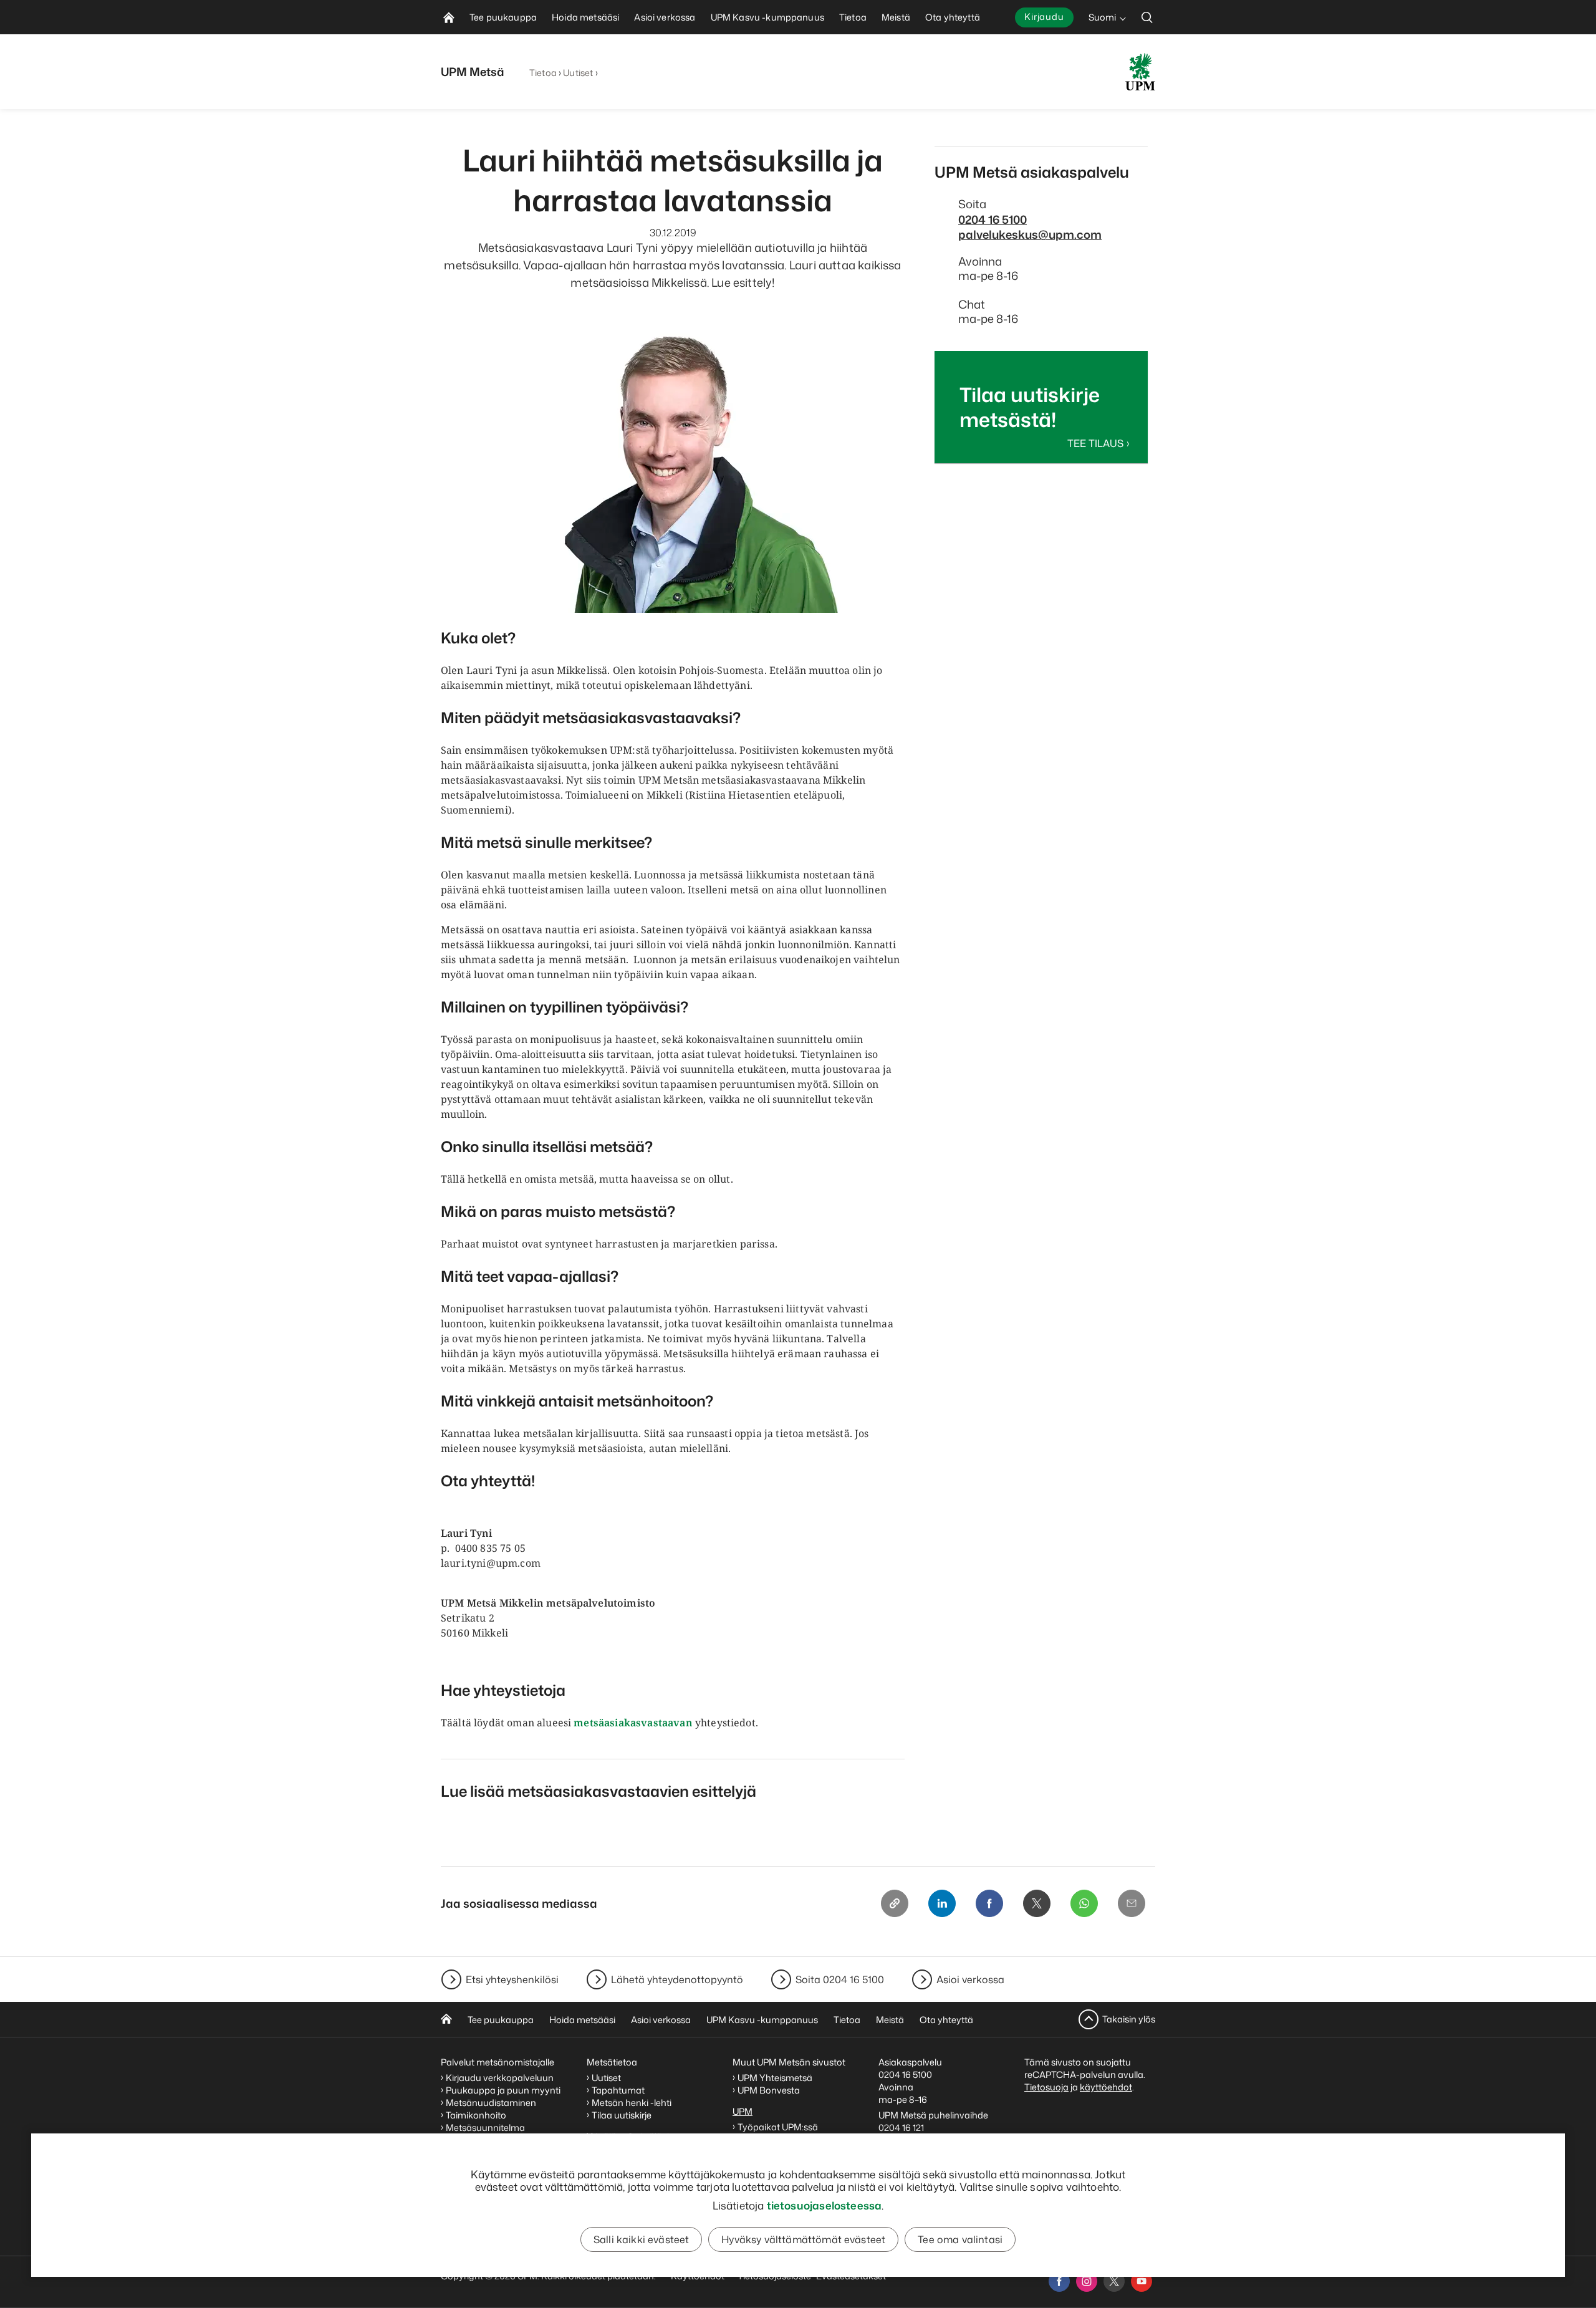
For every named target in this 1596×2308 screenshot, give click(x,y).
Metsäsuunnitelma (485, 2128)
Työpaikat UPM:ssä (778, 2127)
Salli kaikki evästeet (641, 2239)
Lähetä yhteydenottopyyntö (677, 1979)
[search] (1147, 17)
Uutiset (578, 73)
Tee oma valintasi (960, 2239)
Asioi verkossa (970, 1979)
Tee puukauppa (501, 2020)
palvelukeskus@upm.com (1030, 234)
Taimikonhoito (476, 2115)
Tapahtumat (618, 2090)
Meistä (890, 2020)
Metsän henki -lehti (632, 2103)
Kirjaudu (1044, 17)
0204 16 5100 (993, 219)
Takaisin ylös (1129, 2019)
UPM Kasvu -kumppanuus (762, 2020)
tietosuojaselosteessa (824, 2205)
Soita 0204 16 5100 (840, 1979)
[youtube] (1142, 2281)
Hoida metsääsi (582, 2020)
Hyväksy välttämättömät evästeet (803, 2239)
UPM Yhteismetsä (775, 2078)
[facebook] (1059, 2281)
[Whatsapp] (1084, 1903)
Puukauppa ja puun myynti (503, 2090)
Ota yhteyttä (946, 2020)
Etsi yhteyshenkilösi (512, 1979)
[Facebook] (989, 1903)
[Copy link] (895, 1903)
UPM (743, 2111)
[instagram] (1087, 2281)
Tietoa (543, 73)
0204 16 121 (901, 2128)
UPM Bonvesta (770, 2090)
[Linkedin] (942, 1903)
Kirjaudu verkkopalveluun (500, 2078)
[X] (1037, 1903)
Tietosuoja (1046, 2087)
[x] (1114, 2281)
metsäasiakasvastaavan (633, 1723)
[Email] (1132, 1903)
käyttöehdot (1106, 2087)
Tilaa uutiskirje (622, 2115)
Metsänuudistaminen (491, 2103)
